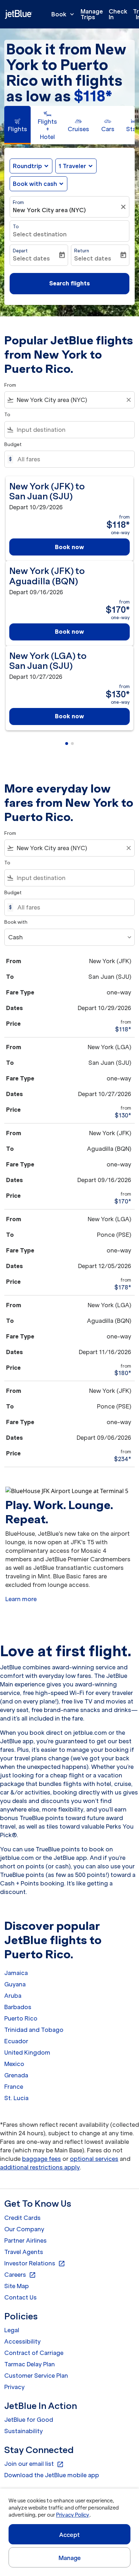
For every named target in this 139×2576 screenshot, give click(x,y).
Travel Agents (24, 2252)
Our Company (24, 2229)
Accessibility (22, 2341)
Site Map (17, 2286)
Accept (69, 2535)
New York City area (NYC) (49, 210)
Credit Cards (22, 2218)
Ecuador (16, 2041)
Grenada (16, 2075)
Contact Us (20, 2297)
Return (82, 251)
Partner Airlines (25, 2240)
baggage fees (42, 2159)
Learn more (21, 1599)
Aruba (13, 1996)
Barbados (18, 2007)
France (14, 2087)
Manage (70, 2558)
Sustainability (24, 2431)
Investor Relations (35, 2264)
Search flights (69, 283)
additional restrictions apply (40, 2167)
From (18, 202)
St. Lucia (16, 2098)
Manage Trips (92, 14)
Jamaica (16, 1973)
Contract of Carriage (34, 2353)
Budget (13, 444)
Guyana (15, 1984)
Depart (20, 251)
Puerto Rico (21, 2018)
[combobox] (69, 400)
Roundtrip (27, 166)
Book (63, 14)
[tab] (17, 125)
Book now (69, 547)
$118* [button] (93, 96)
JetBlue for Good (29, 2420)
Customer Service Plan (36, 2376)
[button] (76, 166)
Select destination (40, 234)
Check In (118, 14)
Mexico (14, 2064)
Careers (20, 2275)
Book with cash (35, 184)
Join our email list (34, 2464)
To (16, 227)
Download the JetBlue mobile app (52, 2475)
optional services (94, 2159)
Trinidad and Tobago (34, 2030)
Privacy (14, 2387)
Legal (12, 2330)
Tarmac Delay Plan (30, 2364)
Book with (16, 922)
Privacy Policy (73, 2515)
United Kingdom (27, 2052)
